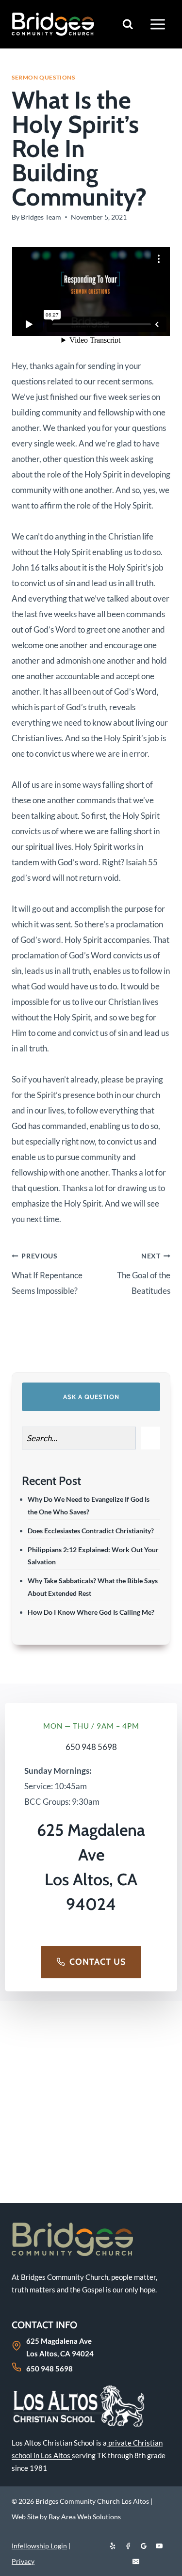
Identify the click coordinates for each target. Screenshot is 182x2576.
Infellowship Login (39, 2546)
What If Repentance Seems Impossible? (47, 1274)
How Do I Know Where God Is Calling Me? (91, 1612)
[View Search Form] (128, 24)
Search (150, 1438)
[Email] (136, 2561)
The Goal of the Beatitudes (144, 1274)
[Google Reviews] (144, 2546)
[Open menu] (157, 24)
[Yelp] (113, 2546)
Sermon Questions (43, 77)
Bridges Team (41, 217)
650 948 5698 (91, 1747)
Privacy (23, 2561)
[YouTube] (159, 2546)
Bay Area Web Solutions (85, 2517)
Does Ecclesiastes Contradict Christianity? (91, 1531)
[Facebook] (128, 2546)
